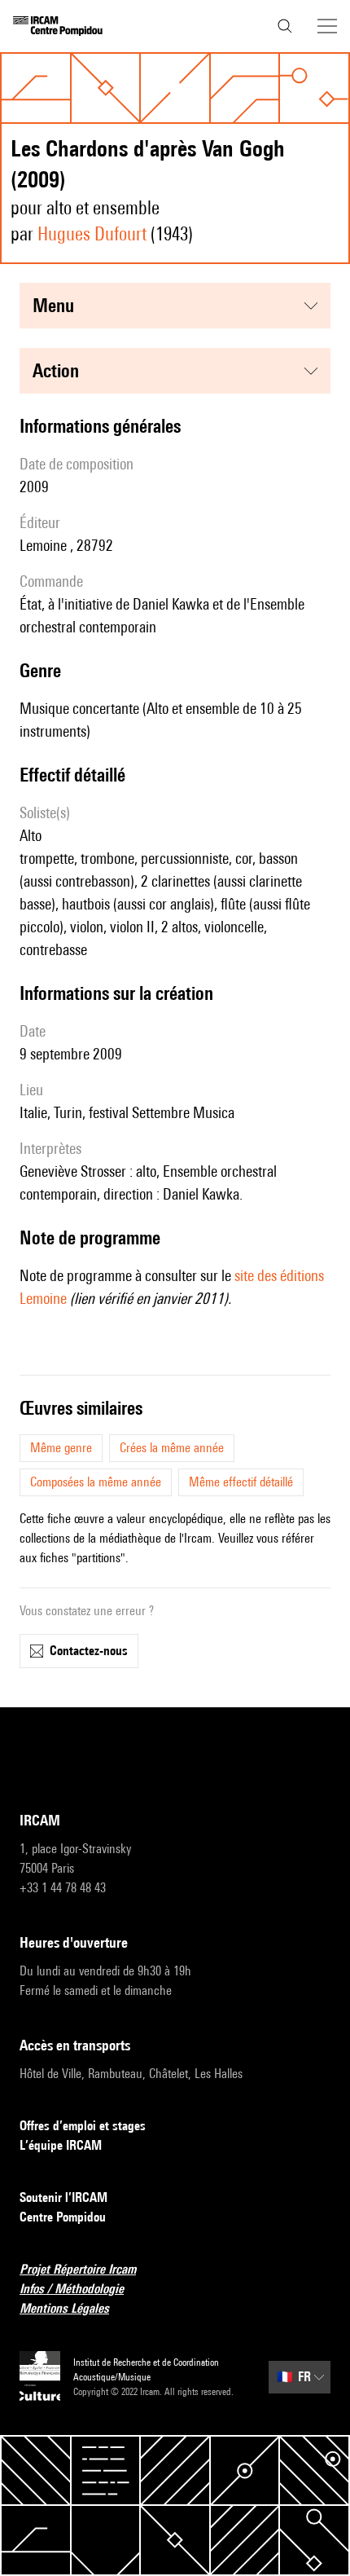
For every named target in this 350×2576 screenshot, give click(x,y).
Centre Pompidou (63, 2217)
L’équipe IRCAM (61, 2145)
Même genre (61, 1448)
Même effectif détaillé (241, 1482)
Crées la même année (172, 1448)
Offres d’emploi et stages (83, 2126)
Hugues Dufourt (92, 233)
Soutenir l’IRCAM (63, 2197)
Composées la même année (96, 1482)
